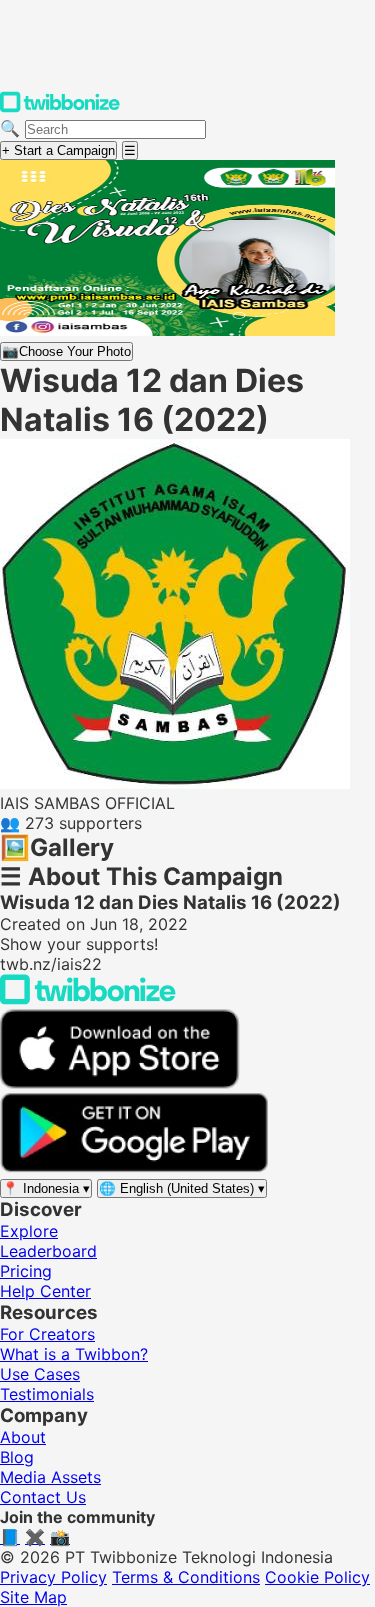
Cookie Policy (317, 1577)
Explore (29, 1231)
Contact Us (43, 1497)
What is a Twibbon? (74, 1354)
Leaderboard (48, 1251)
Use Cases (40, 1374)
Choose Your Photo (66, 351)
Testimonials (47, 1394)
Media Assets (50, 1477)
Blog (17, 1457)
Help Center (45, 1291)
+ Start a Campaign (58, 150)
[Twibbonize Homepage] (60, 108)
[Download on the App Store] (120, 1083)
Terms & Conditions (186, 1577)
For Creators (47, 1334)
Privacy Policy (53, 1577)
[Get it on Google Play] (134, 1167)
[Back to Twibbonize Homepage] (88, 999)
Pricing (26, 1271)
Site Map (33, 1597)
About (23, 1437)
